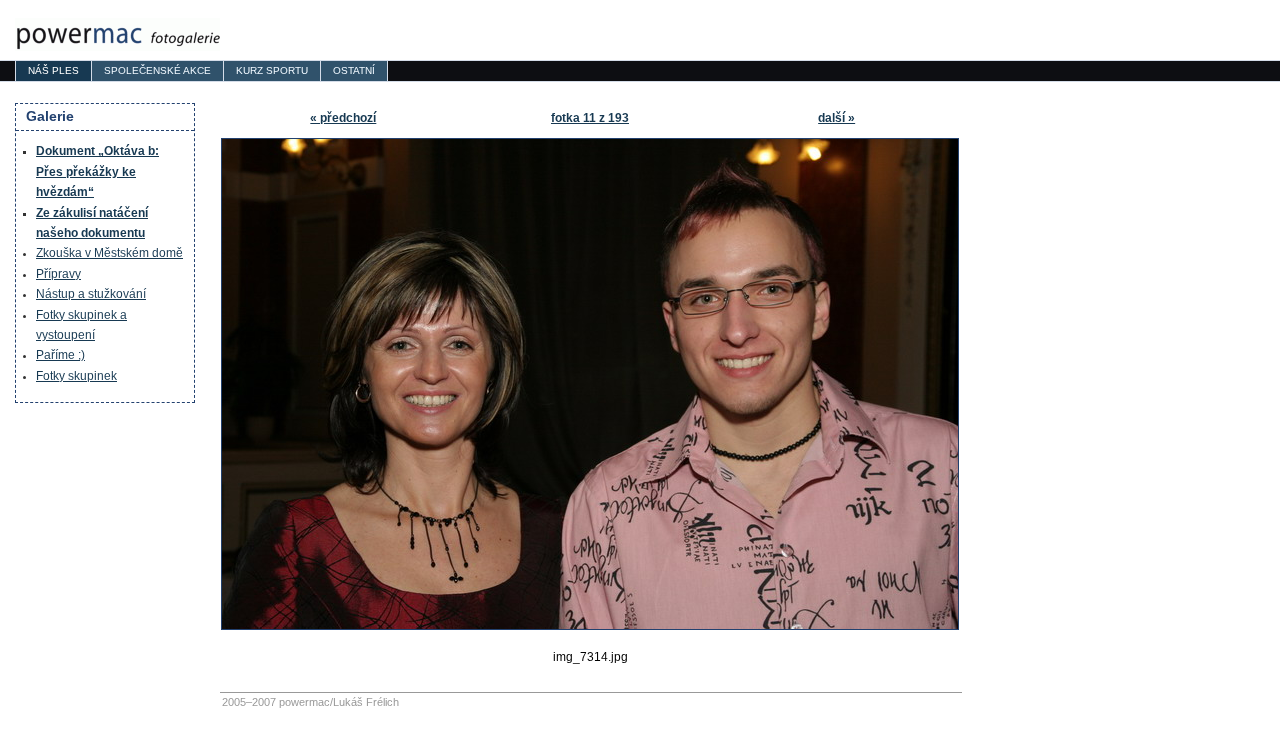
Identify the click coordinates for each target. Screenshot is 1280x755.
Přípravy (58, 274)
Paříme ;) (60, 355)
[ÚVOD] (117, 34)
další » (836, 118)
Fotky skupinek (76, 376)
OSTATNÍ (354, 70)
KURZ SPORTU (272, 70)
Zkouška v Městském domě (109, 253)
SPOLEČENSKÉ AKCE (157, 70)
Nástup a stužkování (91, 294)
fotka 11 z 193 (590, 118)
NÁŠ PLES (53, 70)
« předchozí (343, 118)
